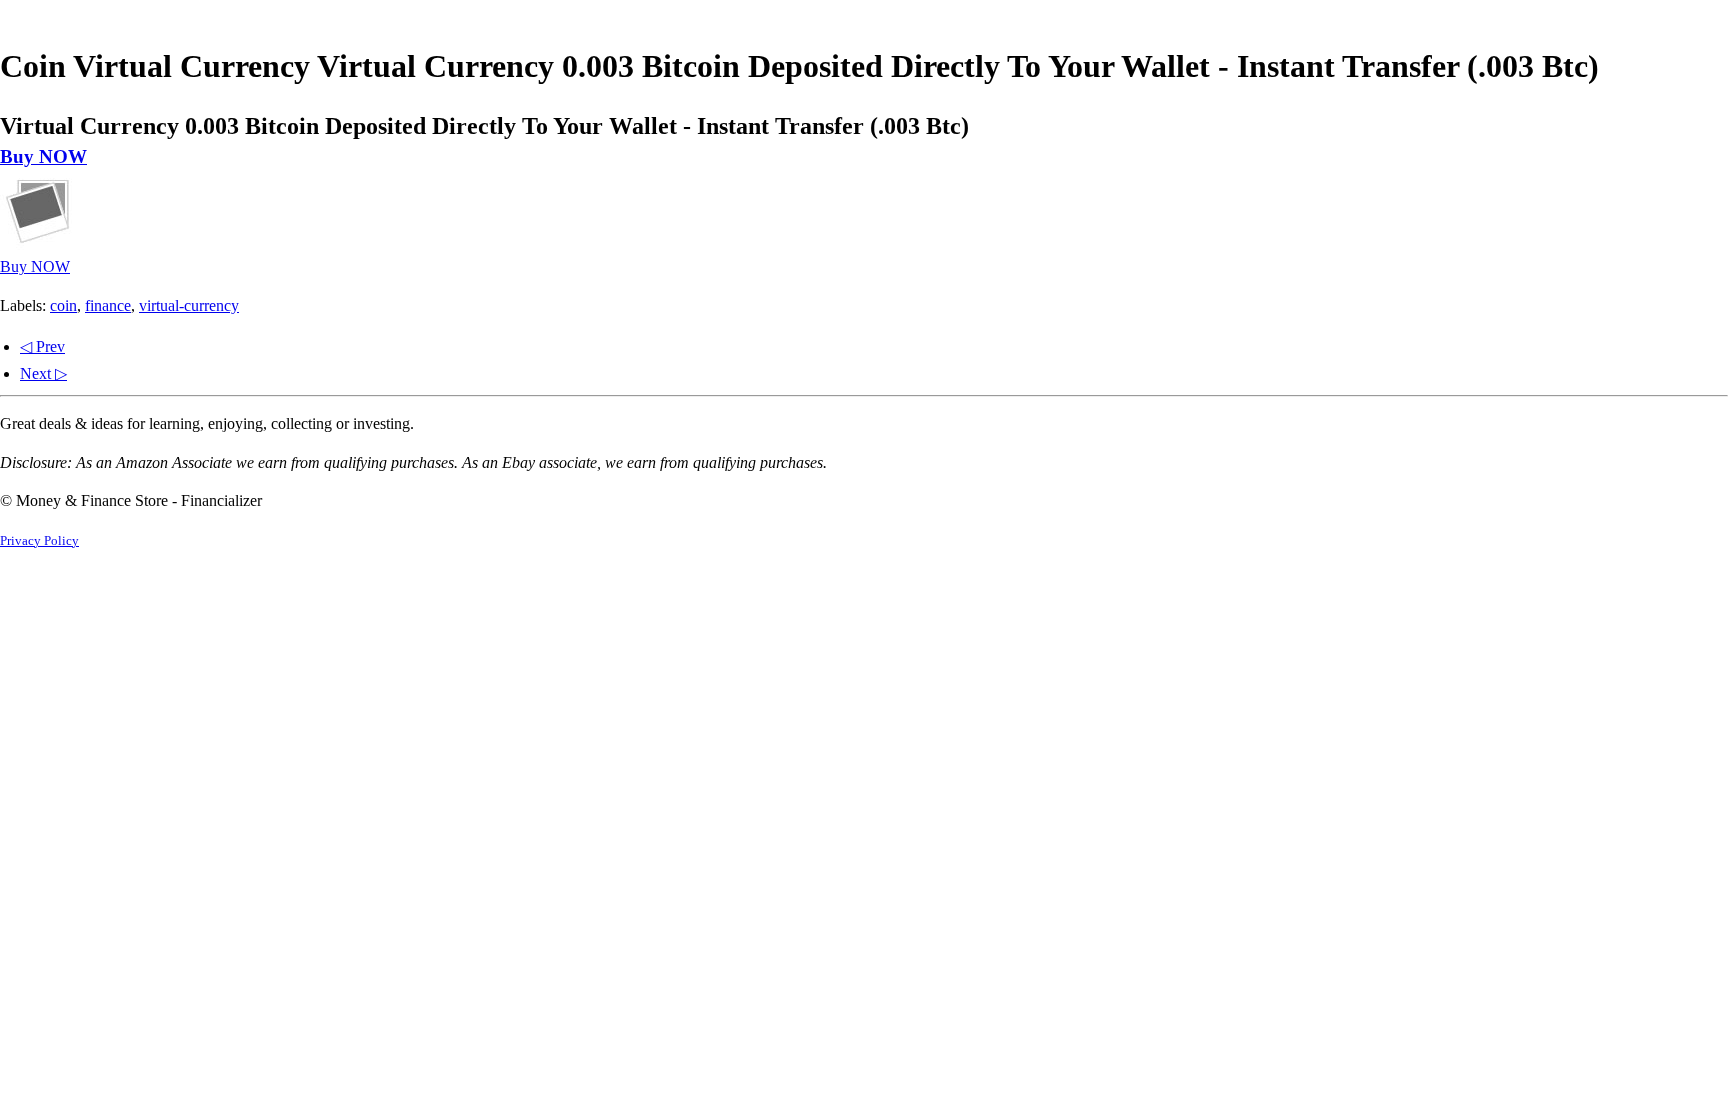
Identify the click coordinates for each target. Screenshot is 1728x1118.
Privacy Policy (39, 541)
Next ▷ (43, 373)
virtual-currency (189, 305)
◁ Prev (42, 346)
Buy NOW (43, 156)
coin (63, 305)
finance (108, 305)
